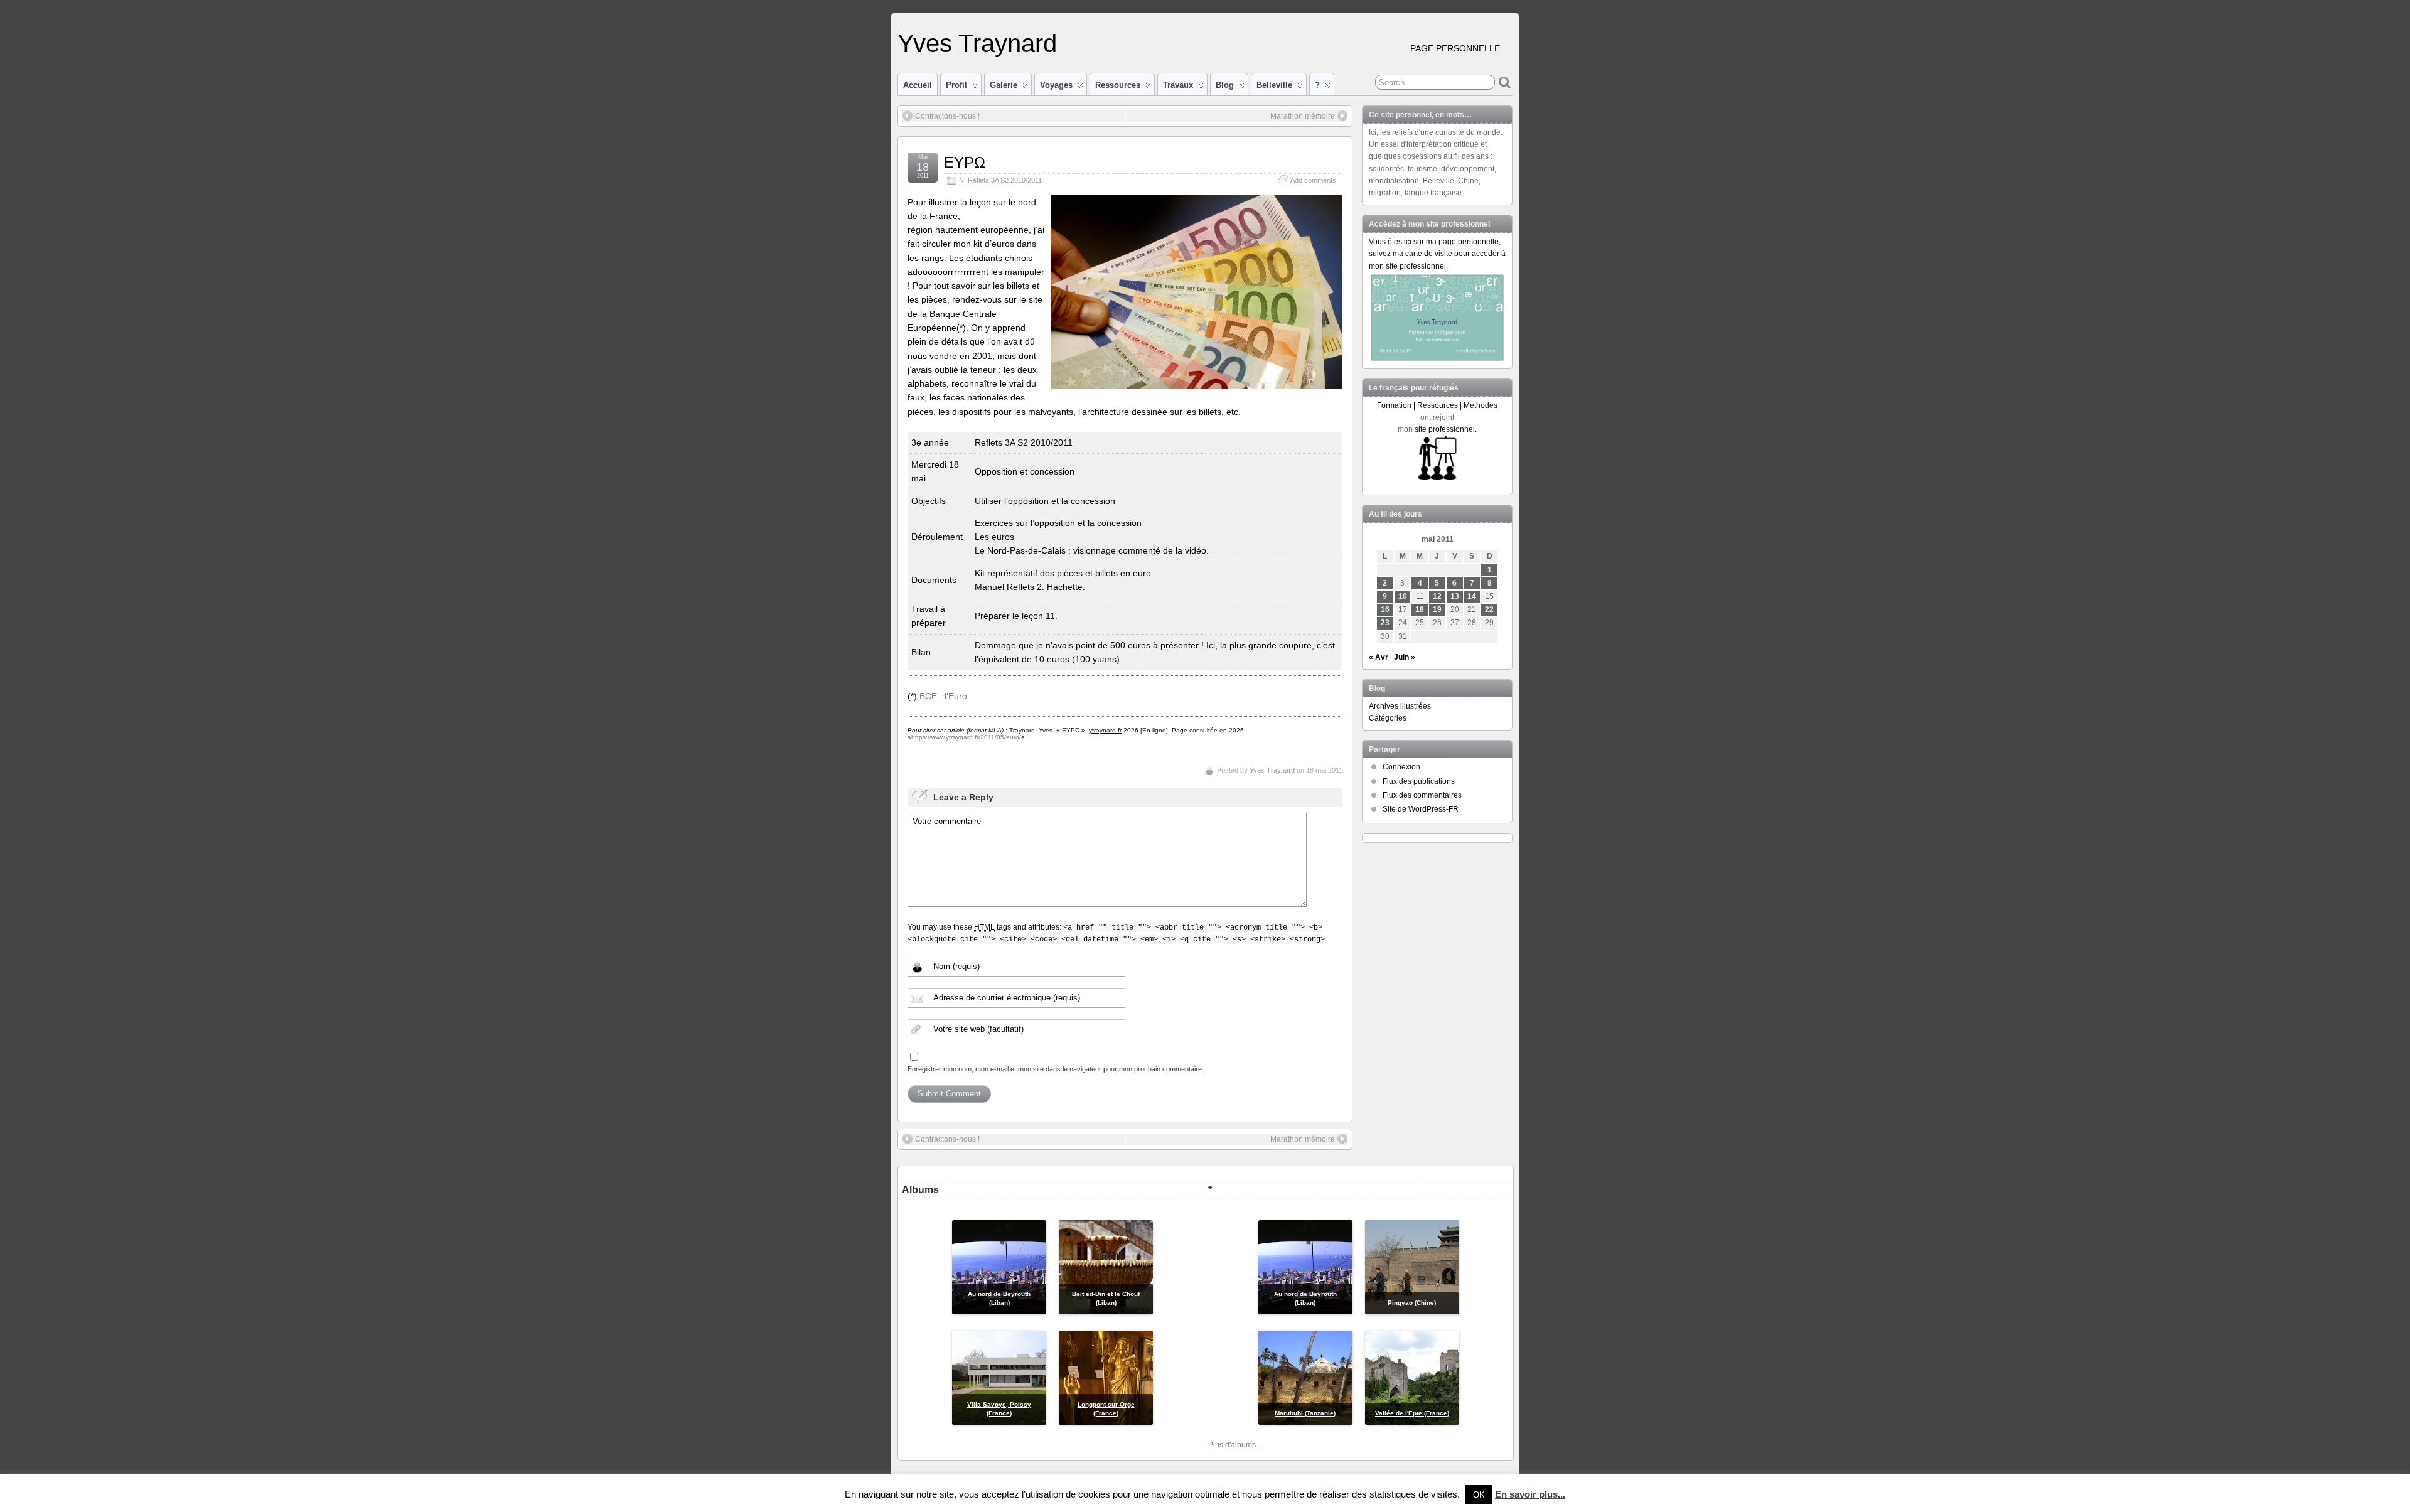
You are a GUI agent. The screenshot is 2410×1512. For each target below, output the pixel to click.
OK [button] (1479, 1495)
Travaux (1178, 85)
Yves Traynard (977, 43)
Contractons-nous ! (947, 116)
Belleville (1274, 85)
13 (1455, 596)
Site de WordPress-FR (1421, 809)
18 (1420, 609)
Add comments (1313, 180)
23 (1385, 623)
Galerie (1004, 85)
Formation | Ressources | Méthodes (1437, 405)
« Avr (1379, 657)
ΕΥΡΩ (965, 162)
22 (1489, 609)
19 (1437, 609)
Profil (956, 85)
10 (1403, 596)
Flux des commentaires (1422, 795)
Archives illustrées (1400, 706)
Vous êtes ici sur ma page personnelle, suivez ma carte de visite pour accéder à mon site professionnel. (1437, 254)
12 (1437, 596)
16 (1385, 609)
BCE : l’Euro (943, 696)
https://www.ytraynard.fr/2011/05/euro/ (966, 737)
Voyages (1056, 85)
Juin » (1405, 657)
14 (1472, 596)
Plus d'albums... (1235, 1445)
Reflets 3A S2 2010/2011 (1005, 180)
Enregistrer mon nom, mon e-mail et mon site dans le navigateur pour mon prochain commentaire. (1056, 1069)
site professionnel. (1446, 429)
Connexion (1401, 767)
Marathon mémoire (1303, 116)
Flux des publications (1419, 781)
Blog (1225, 85)
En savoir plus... (1530, 1494)
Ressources (1118, 85)
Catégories (1388, 718)
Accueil (918, 85)
